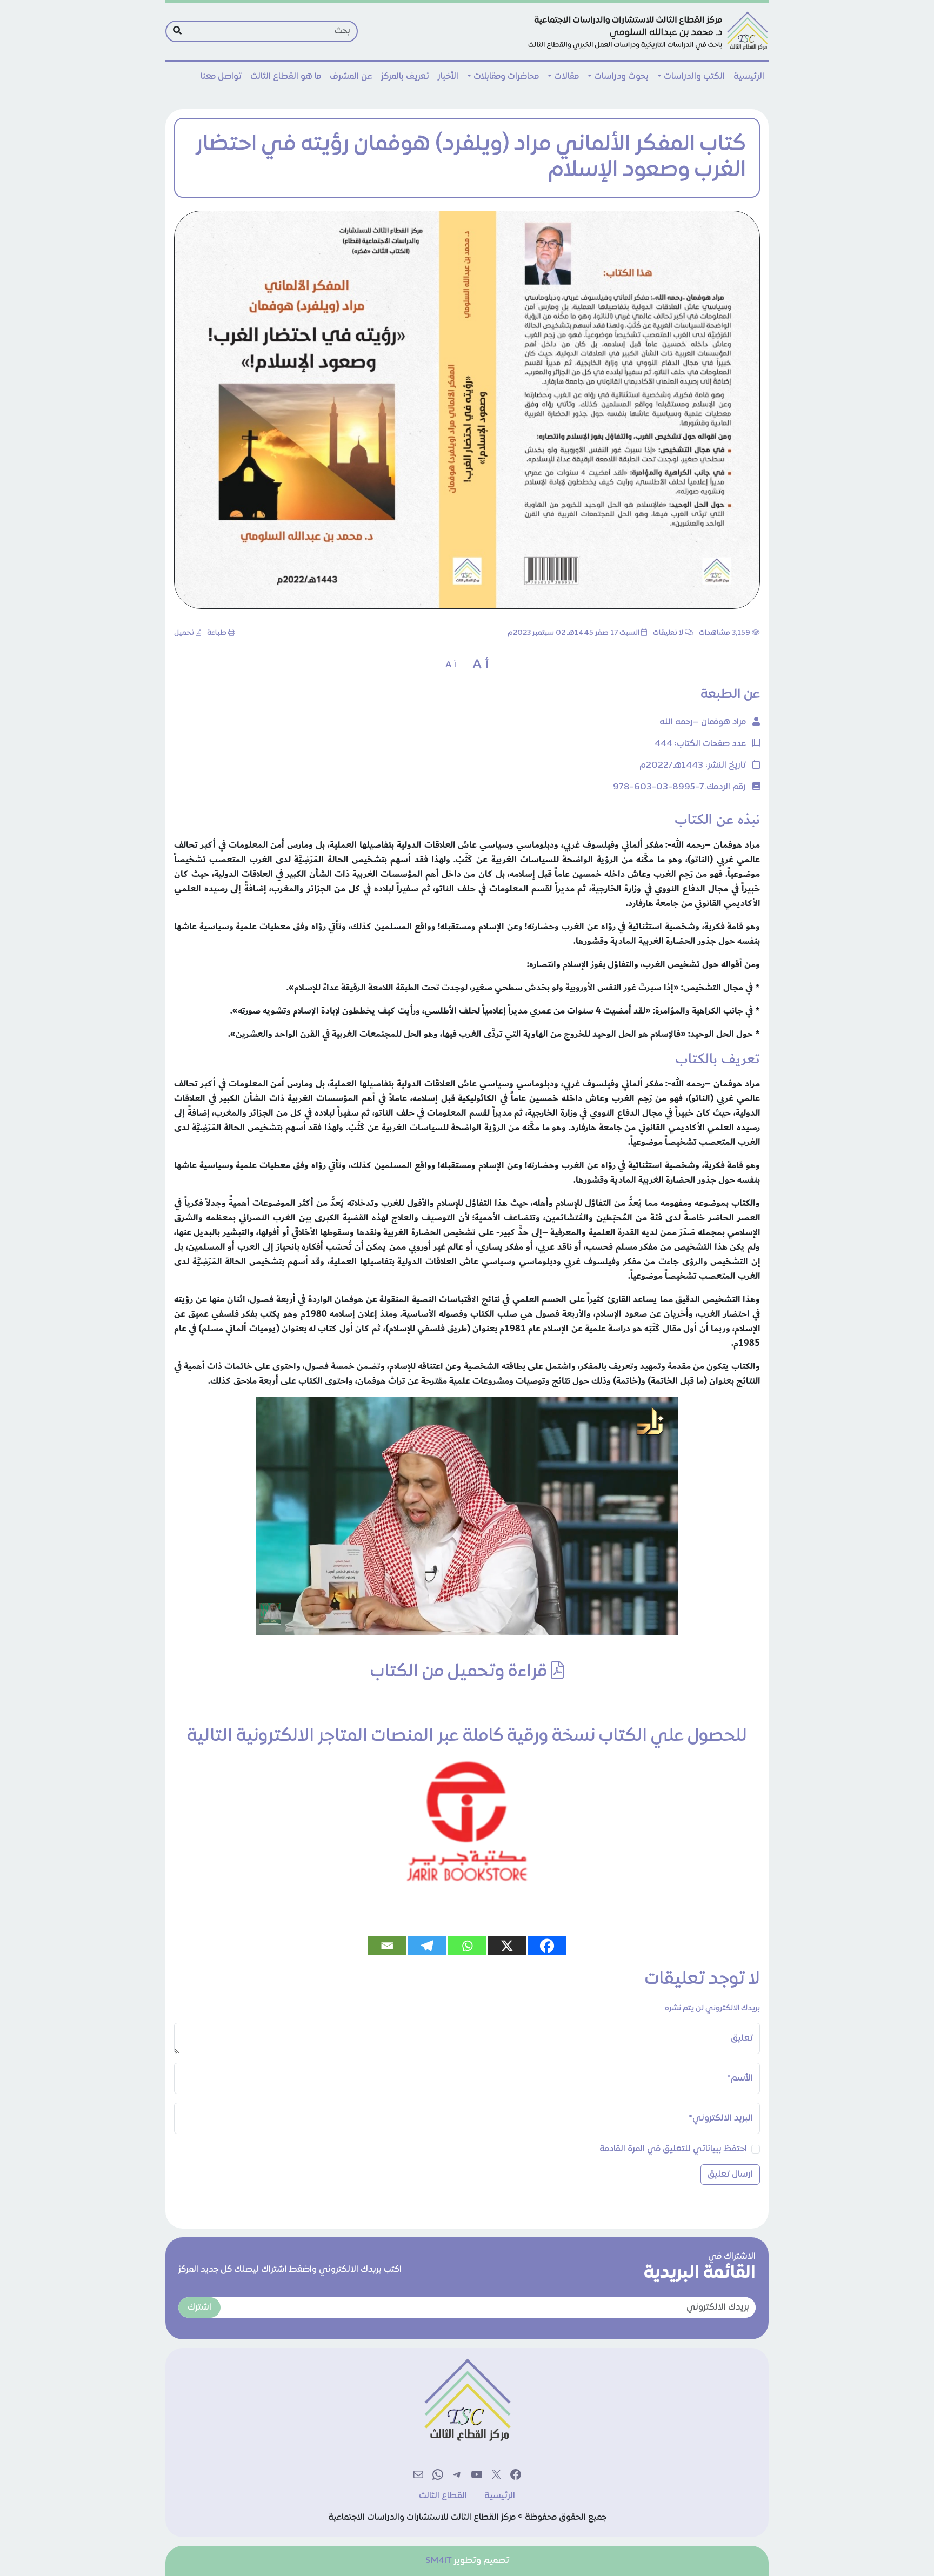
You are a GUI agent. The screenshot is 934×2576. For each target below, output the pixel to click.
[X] (507, 1946)
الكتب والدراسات (694, 77)
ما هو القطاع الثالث (286, 77)
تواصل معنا (221, 77)
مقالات (566, 77)
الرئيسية (749, 77)
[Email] (387, 1946)
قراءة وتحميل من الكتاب (461, 1672)
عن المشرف (351, 77)
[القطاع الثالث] (647, 31)
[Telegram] (427, 1946)
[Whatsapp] (467, 1946)
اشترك (199, 2307)
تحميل (184, 633)
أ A (481, 665)
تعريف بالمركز (405, 77)
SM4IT (439, 2561)
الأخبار (448, 77)
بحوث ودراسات (621, 77)
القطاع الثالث (443, 2496)
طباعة (217, 633)
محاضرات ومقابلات (506, 77)
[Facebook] (547, 1946)
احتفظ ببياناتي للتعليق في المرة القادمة (673, 2149)
